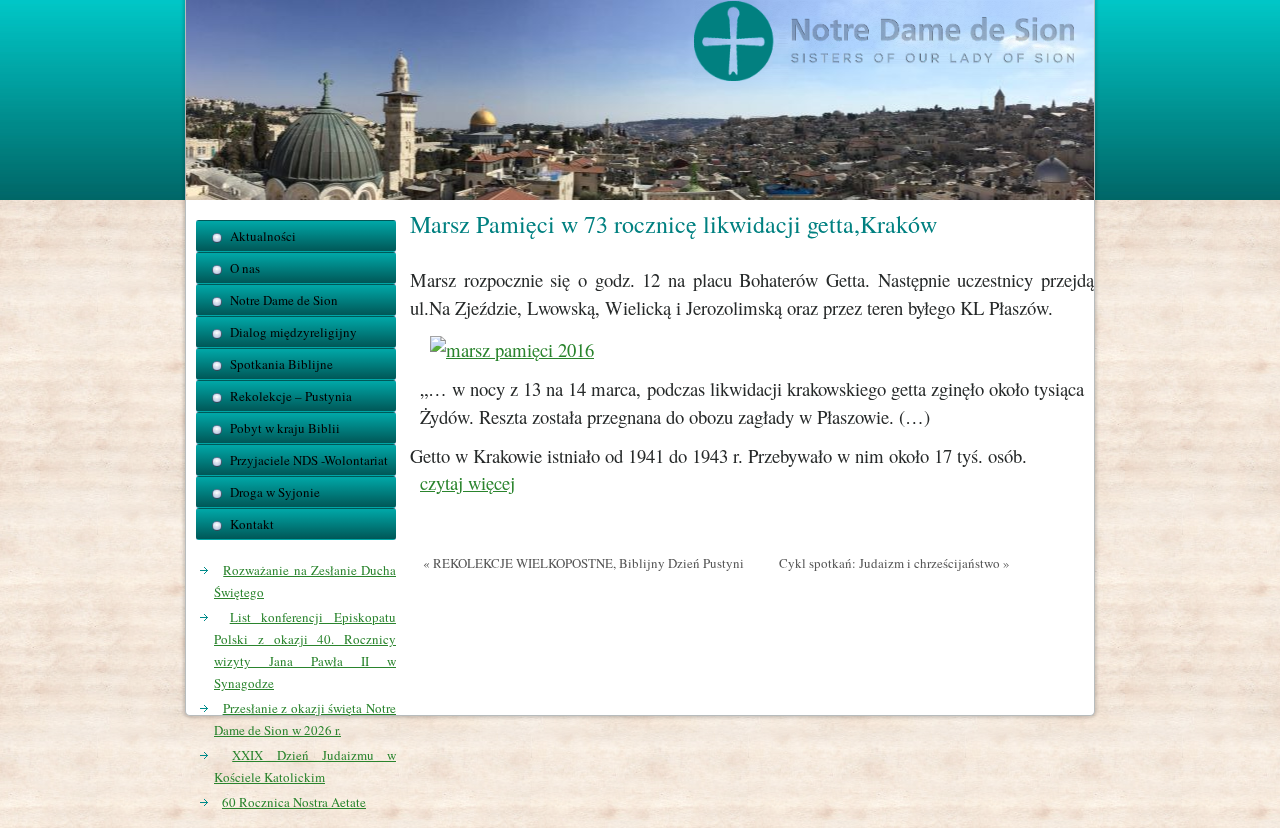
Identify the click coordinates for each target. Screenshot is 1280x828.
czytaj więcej (467, 482)
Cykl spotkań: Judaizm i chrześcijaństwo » (894, 563)
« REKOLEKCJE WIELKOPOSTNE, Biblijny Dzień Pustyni (583, 563)
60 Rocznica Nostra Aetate (294, 802)
